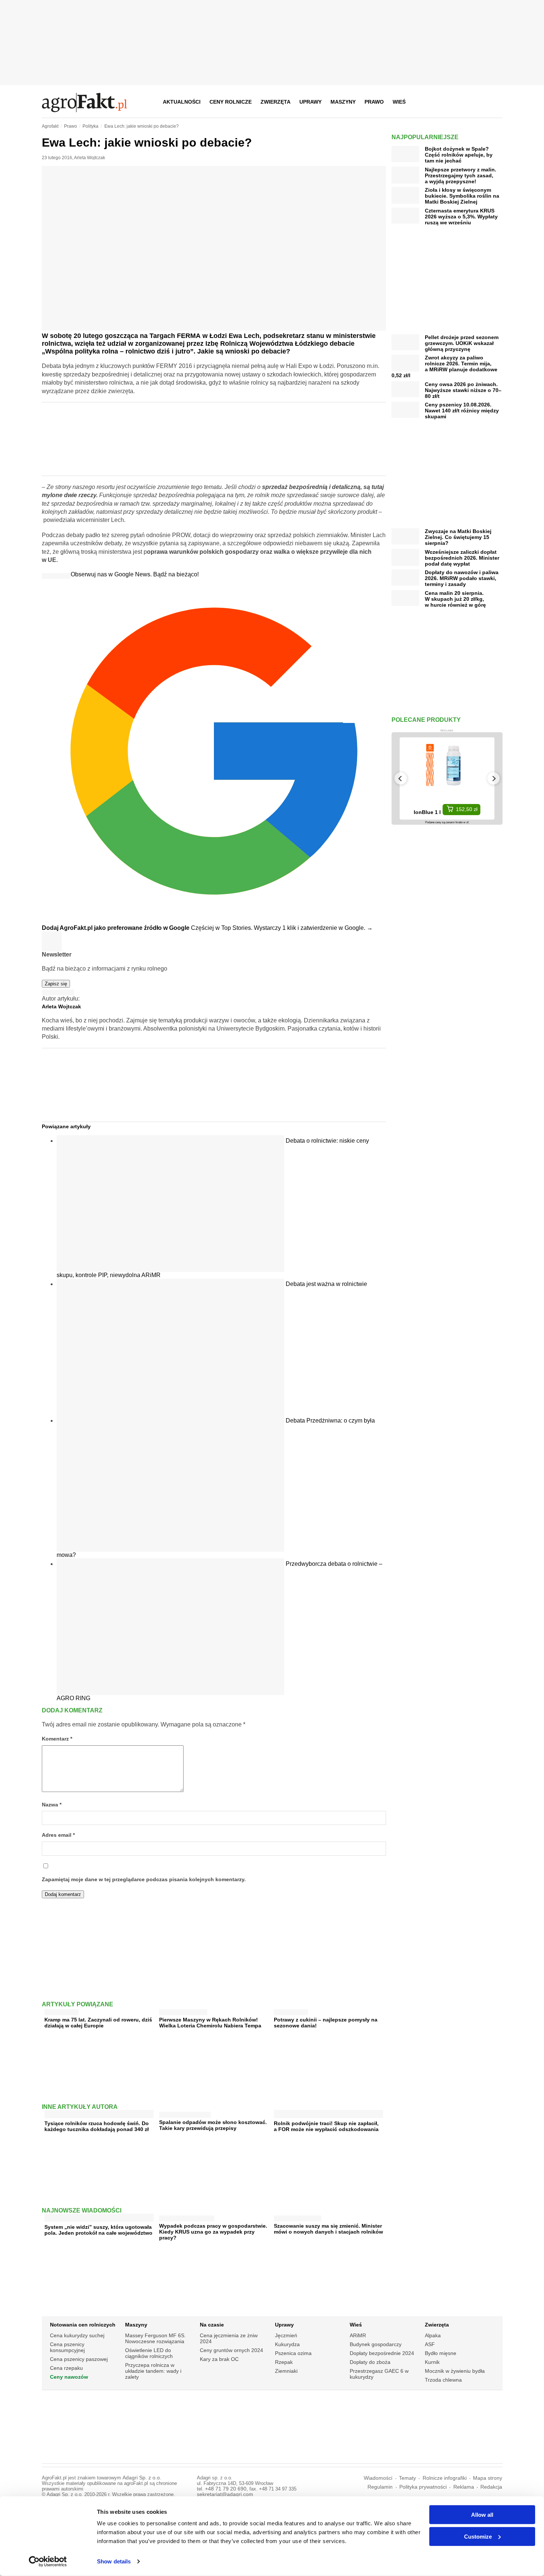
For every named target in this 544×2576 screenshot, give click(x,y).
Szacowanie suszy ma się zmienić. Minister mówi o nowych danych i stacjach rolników (328, 2229)
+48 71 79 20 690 (226, 2489)
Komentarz (57, 1739)
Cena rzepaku (66, 2368)
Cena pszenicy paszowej (79, 2359)
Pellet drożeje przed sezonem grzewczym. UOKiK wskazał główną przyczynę (462, 343)
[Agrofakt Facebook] (442, 102)
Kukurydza (287, 2344)
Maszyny (343, 102)
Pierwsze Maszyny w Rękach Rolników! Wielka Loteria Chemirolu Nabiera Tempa (210, 2023)
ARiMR (358, 2335)
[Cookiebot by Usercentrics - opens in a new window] (48, 2562)
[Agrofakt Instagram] (460, 102)
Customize (478, 2536)
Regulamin (380, 2487)
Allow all (482, 2515)
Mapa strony (488, 2478)
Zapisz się (56, 984)
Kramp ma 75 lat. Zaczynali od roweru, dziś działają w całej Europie (98, 2023)
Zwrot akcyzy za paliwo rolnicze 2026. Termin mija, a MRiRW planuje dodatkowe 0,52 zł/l (444, 366)
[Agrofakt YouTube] (478, 102)
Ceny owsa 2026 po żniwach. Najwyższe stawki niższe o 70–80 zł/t (463, 390)
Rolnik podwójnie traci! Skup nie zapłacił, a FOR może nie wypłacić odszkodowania (326, 2126)
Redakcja (491, 2487)
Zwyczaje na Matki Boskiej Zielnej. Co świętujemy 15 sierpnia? (458, 537)
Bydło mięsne (441, 2353)
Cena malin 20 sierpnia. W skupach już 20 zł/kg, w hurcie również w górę (455, 599)
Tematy (407, 2478)
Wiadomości (378, 2478)
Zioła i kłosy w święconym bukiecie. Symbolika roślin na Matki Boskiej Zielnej (462, 196)
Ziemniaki (286, 2371)
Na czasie (212, 2325)
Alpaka (433, 2335)
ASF (430, 2344)
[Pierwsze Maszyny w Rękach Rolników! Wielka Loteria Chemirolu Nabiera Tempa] (183, 2011)
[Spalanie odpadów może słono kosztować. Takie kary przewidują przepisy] (185, 2113)
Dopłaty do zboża (370, 2362)
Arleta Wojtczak (90, 158)
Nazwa (52, 1805)
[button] (494, 102)
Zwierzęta (276, 102)
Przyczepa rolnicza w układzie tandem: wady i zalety (153, 2371)
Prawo (374, 102)
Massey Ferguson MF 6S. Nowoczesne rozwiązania (155, 2338)
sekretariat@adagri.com (225, 2494)
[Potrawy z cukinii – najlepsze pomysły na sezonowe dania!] (291, 2011)
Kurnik (432, 2362)
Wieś (399, 102)
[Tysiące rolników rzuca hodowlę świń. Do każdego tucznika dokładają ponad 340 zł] (99, 2115)
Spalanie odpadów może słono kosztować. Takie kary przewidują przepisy (213, 2125)
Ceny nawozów (69, 2377)
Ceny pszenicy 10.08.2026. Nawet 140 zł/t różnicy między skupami (462, 411)
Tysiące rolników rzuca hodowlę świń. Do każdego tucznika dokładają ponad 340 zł (97, 2126)
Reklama (464, 2487)
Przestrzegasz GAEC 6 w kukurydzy (379, 2374)
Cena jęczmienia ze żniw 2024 (229, 2338)
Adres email (58, 1835)
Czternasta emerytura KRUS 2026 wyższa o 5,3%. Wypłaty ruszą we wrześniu (461, 217)
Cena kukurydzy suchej (77, 2335)
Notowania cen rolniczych (83, 2325)
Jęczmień (286, 2335)
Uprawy (310, 102)
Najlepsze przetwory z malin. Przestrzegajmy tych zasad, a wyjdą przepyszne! (461, 175)
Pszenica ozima (293, 2353)
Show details (114, 2561)
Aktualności (182, 102)
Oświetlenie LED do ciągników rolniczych (149, 2353)
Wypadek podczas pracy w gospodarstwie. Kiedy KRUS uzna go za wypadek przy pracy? (213, 2232)
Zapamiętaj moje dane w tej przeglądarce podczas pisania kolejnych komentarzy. (144, 1880)
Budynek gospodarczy (376, 2344)
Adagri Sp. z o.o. (142, 2478)
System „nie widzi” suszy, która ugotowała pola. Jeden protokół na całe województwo (98, 2230)
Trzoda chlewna (443, 2380)
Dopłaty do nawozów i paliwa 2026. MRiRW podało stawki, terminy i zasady (462, 578)
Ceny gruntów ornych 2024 (231, 2350)
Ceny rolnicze (231, 102)
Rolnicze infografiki (445, 2478)
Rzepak (284, 2362)
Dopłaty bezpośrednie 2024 (382, 2353)
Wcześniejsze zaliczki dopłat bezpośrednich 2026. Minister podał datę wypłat (462, 558)
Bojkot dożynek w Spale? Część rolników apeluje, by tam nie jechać (459, 155)
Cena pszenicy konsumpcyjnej (67, 2347)
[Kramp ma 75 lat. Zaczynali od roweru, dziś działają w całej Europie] (61, 2011)
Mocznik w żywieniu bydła (455, 2371)
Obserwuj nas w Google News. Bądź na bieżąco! (135, 574)
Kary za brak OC (219, 2359)
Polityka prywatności (423, 2487)
